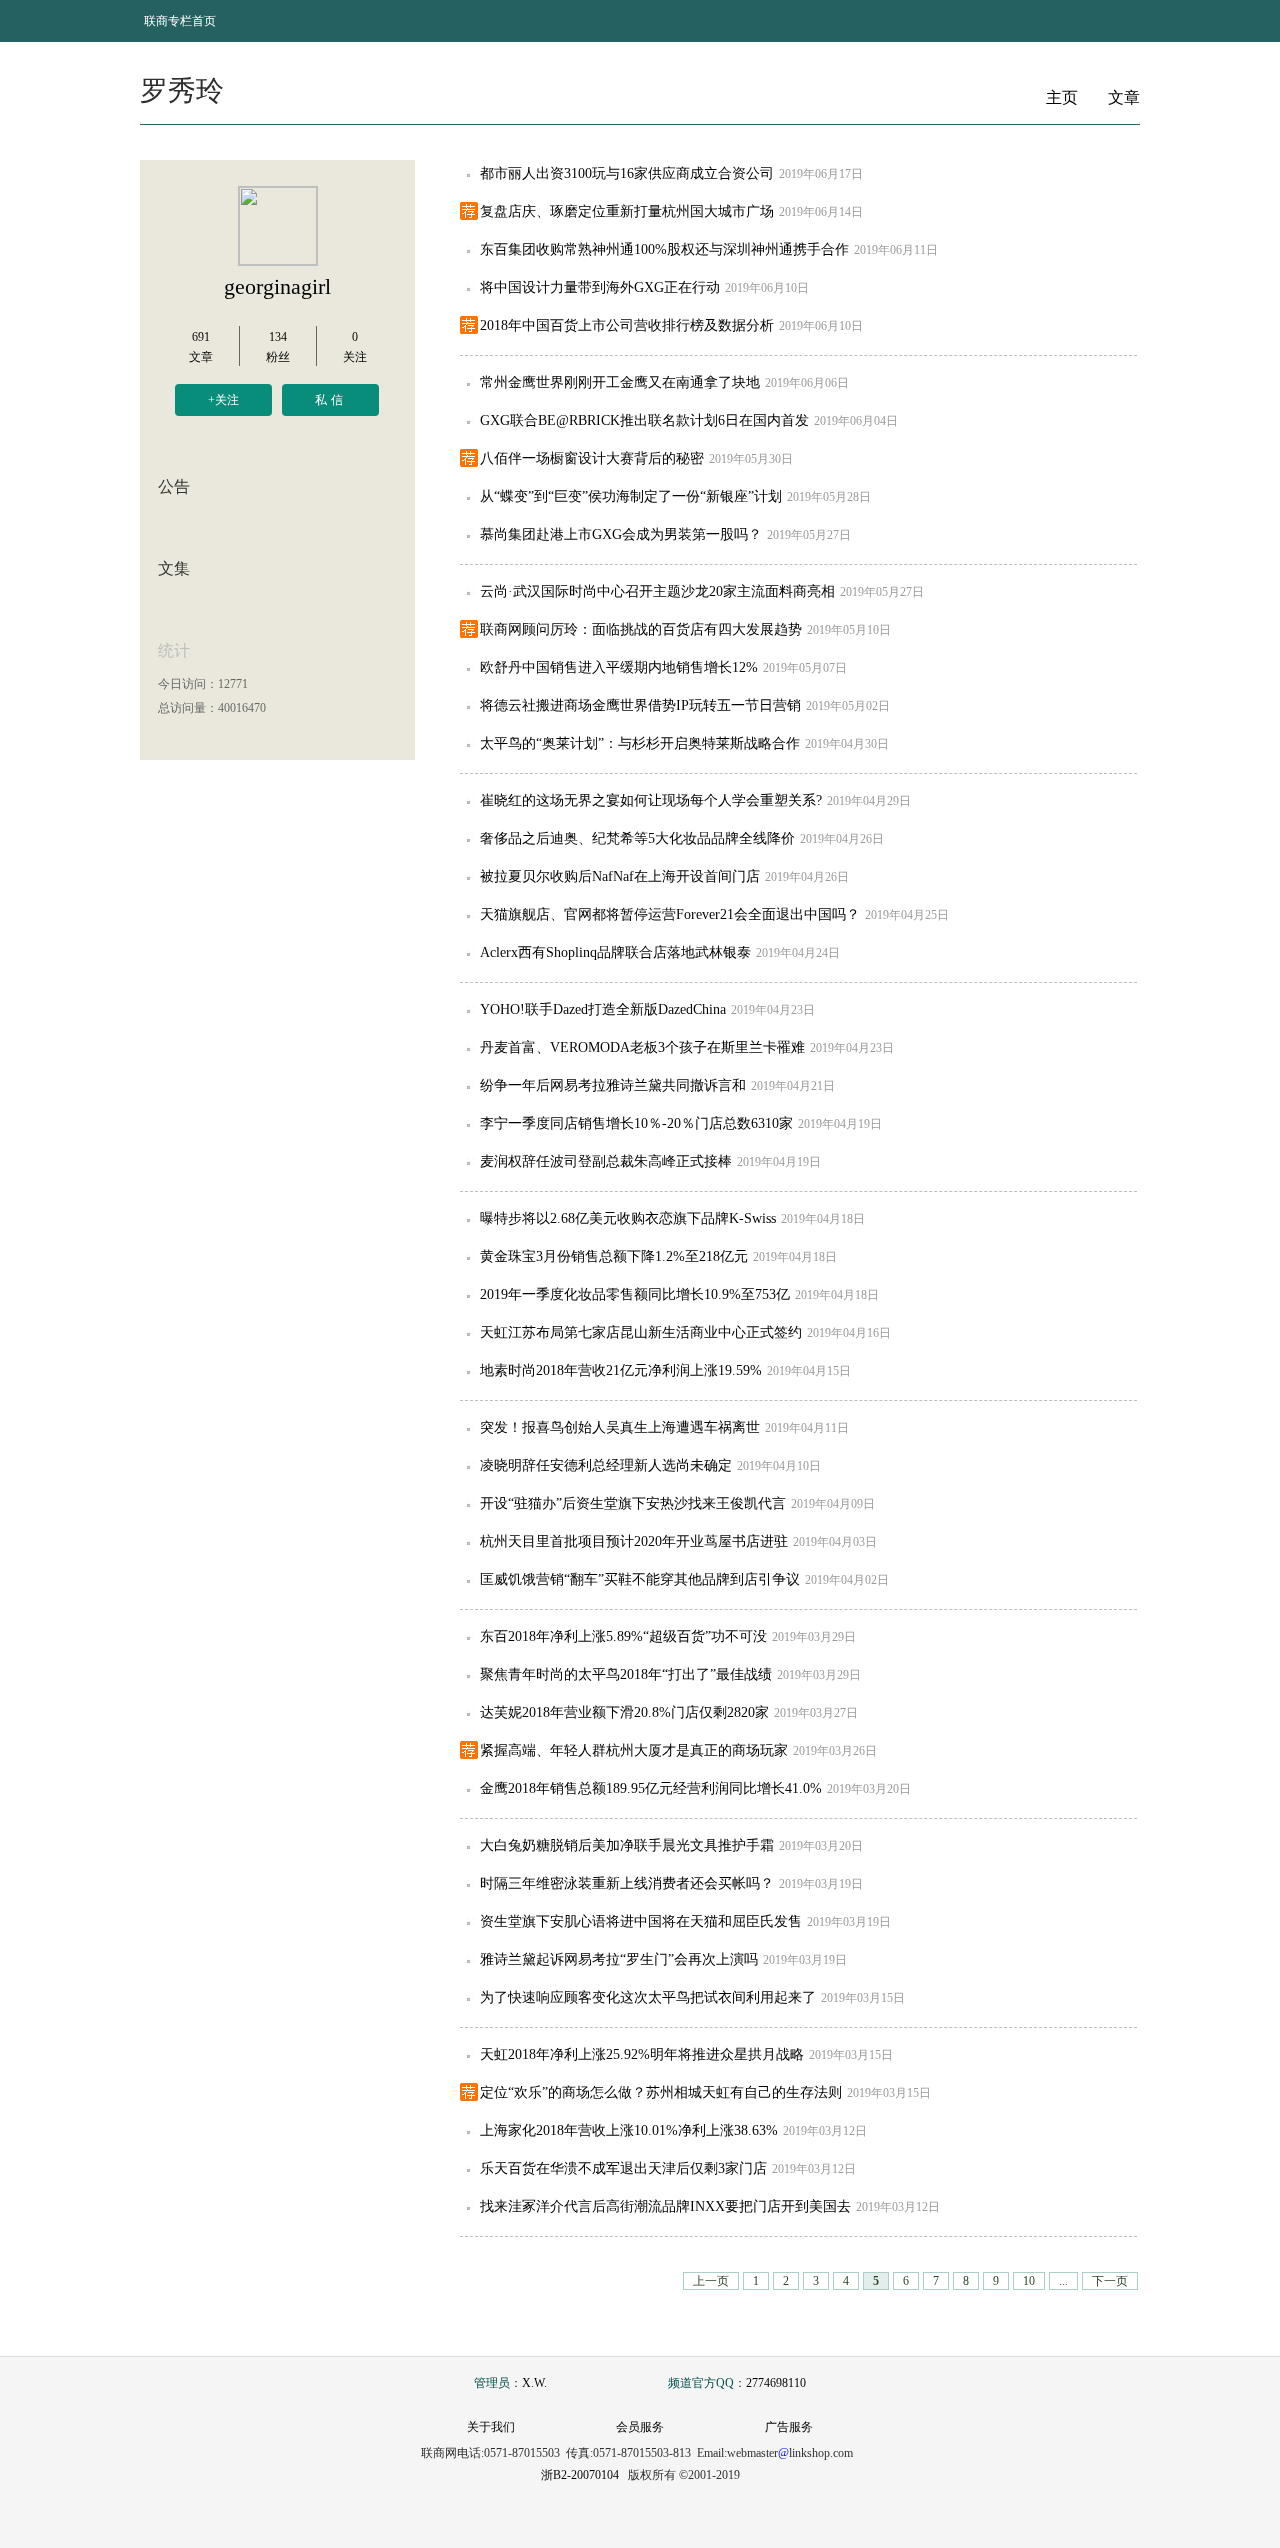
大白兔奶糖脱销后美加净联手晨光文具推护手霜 (627, 1845)
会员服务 (640, 2427)
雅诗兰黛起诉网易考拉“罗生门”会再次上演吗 (619, 1959)
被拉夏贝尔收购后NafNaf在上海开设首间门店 (620, 876)
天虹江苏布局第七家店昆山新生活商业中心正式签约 (641, 1332)
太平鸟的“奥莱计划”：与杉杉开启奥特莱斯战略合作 (640, 743)
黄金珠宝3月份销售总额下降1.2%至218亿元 (614, 1256)
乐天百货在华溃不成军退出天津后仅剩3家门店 (623, 2168)
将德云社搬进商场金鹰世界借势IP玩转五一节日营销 (640, 705)
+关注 (223, 400)
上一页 (711, 2281)
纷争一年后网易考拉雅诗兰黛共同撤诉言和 (613, 1085)
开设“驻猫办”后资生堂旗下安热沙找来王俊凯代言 (633, 1503)
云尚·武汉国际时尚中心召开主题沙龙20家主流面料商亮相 (657, 591)
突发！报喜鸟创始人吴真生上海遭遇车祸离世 (620, 1427)
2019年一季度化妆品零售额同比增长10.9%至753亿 (635, 1294)
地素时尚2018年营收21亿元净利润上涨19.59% (621, 1370)
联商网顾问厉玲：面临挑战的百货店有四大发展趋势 (641, 629)
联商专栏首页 (180, 21)
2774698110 (776, 2383)
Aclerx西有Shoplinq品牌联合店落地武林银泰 (615, 952)
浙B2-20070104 (580, 2475)
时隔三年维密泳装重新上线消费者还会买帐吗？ (627, 1883)
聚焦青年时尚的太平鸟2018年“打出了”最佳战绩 (626, 1674)
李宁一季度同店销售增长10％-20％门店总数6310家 (636, 1123)
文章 (1124, 97)
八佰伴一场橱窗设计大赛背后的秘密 (592, 458)
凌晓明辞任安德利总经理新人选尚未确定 (606, 1465)
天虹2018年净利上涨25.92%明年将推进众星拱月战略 (642, 2054)
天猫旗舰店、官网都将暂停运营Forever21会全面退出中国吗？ (670, 914)
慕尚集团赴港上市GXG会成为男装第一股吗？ (621, 534)
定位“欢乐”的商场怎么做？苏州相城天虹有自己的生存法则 (661, 2092)
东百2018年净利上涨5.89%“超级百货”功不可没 (623, 1636)
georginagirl (277, 286)
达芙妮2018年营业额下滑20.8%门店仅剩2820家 (624, 1712)
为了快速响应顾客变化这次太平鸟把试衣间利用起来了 (648, 1997)
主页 (1062, 97)
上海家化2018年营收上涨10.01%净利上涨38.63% (629, 2130)
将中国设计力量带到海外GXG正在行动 (600, 287)
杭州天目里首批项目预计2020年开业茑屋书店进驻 (634, 1541)
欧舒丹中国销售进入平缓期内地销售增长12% (619, 667)
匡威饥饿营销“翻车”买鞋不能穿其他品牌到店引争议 (640, 1579)
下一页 (1110, 2281)
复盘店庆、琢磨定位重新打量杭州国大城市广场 (627, 211)
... (1063, 2281)
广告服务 (789, 2427)
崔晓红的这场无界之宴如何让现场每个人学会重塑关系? (651, 800)
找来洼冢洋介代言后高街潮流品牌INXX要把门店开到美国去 (665, 2206)
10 (1029, 2281)
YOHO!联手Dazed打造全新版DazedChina (603, 1009)
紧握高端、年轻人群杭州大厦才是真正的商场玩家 (634, 1750)
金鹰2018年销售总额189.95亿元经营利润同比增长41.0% (651, 1788)
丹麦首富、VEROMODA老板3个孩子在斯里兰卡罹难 (642, 1047)
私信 (331, 400)
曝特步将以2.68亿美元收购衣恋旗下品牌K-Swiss (628, 1218)
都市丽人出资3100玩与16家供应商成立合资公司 (627, 173)
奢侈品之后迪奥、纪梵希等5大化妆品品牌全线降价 (637, 838)
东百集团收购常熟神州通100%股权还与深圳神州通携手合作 (664, 249)
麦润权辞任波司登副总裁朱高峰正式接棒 (606, 1161)
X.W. (534, 2383)
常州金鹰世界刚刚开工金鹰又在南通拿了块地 (620, 382)
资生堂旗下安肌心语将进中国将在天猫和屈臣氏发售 (641, 1921)
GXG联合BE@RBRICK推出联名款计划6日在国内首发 (644, 420)
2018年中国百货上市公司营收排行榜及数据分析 (627, 325)
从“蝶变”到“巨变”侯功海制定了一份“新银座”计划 (631, 496)
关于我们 (491, 2427)
